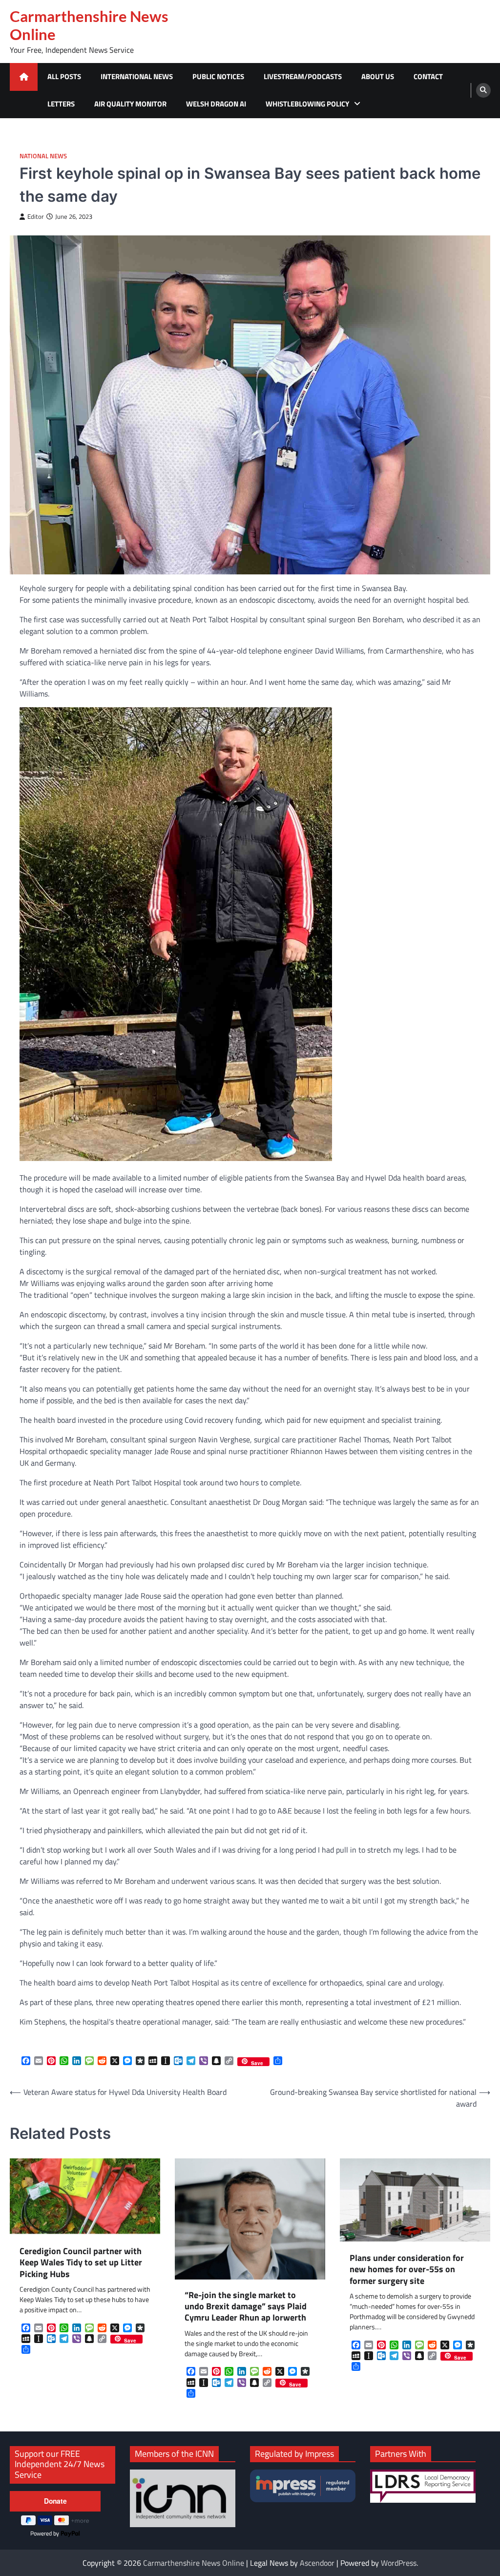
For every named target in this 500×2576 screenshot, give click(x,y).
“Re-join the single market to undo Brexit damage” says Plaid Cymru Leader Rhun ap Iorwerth (246, 2306)
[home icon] (24, 77)
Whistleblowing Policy (307, 104)
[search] (483, 90)
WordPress (399, 2563)
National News (43, 156)
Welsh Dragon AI (216, 104)
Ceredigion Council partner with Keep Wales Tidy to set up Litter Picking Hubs (81, 2262)
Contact (428, 76)
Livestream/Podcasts (303, 76)
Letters (61, 104)
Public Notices (218, 76)
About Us (378, 76)
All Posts (64, 76)
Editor (36, 217)
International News (137, 76)
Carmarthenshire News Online (89, 25)
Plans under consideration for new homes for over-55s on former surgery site (407, 2269)
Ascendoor (317, 2563)
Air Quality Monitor (130, 104)
